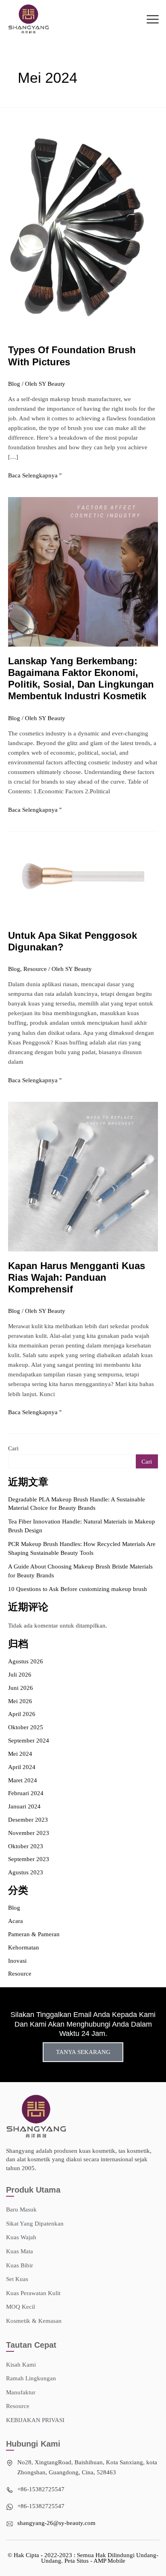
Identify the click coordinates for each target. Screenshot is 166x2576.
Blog (14, 384)
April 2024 (22, 1767)
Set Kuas (17, 2279)
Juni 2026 (21, 1688)
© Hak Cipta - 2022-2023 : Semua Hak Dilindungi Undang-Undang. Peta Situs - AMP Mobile (83, 2558)
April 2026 (22, 1714)
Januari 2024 (24, 1806)
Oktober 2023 (26, 1846)
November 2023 (29, 1833)
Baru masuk (21, 2209)
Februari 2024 (26, 1793)
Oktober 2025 (26, 1727)
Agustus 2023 (26, 1872)
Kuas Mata (20, 2251)
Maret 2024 (23, 1780)
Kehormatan (24, 1947)
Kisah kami (21, 2365)
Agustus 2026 (26, 1661)
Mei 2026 (20, 1701)
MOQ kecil (21, 2307)
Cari (13, 1448)
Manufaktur (21, 2392)
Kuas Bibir (20, 2265)
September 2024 (29, 1741)
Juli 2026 (20, 1675)
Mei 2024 (20, 1754)
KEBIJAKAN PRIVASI (35, 2420)
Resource (35, 969)
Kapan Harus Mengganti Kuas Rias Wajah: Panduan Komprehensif (77, 1278)
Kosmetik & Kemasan (34, 2321)
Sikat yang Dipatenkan (35, 2224)
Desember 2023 (28, 1820)
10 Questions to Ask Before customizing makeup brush (78, 1589)
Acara (16, 1921)
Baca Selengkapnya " (35, 475)
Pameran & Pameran (34, 1934)
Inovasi (17, 1961)
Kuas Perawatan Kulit (33, 2293)
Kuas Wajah (21, 2237)
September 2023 (29, 1859)
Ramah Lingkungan (31, 2378)
